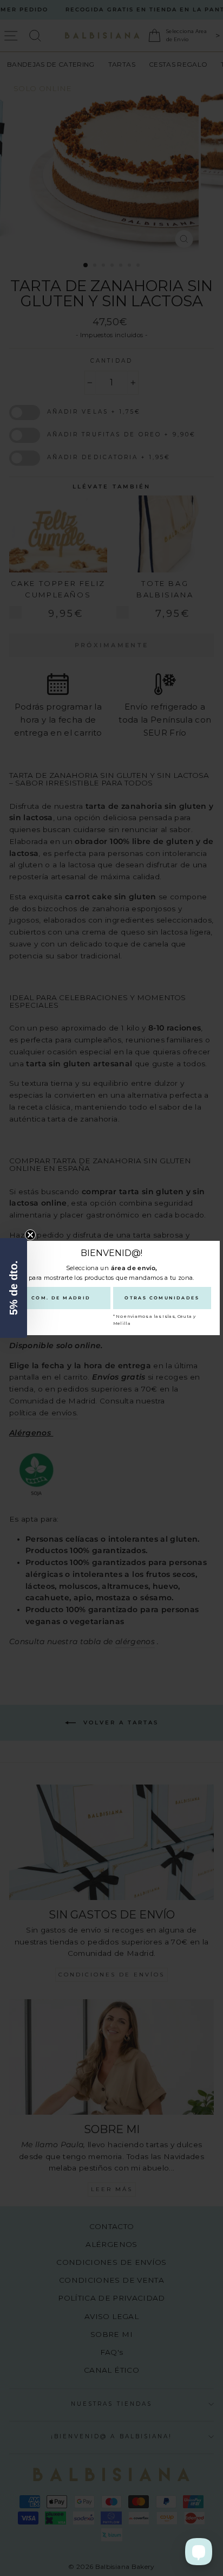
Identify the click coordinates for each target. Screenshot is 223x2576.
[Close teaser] (30, 1235)
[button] (14, 1288)
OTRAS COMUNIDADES (162, 1298)
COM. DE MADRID (61, 1298)
